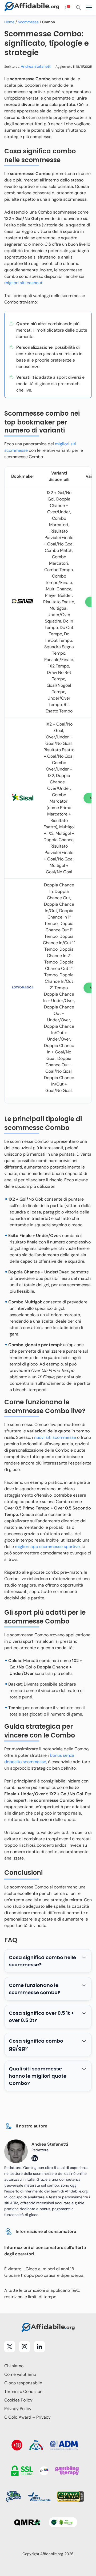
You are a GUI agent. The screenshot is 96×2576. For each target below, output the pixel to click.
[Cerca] (78, 7)
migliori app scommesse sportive (47, 1547)
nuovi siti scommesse (55, 1437)
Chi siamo (14, 2366)
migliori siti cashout (23, 283)
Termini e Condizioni (24, 2391)
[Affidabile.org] (32, 7)
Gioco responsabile (23, 2383)
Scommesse (28, 22)
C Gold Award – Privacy (27, 2417)
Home (9, 22)
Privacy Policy (18, 2409)
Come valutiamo (20, 2374)
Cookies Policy (18, 2400)
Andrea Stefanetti (36, 66)
